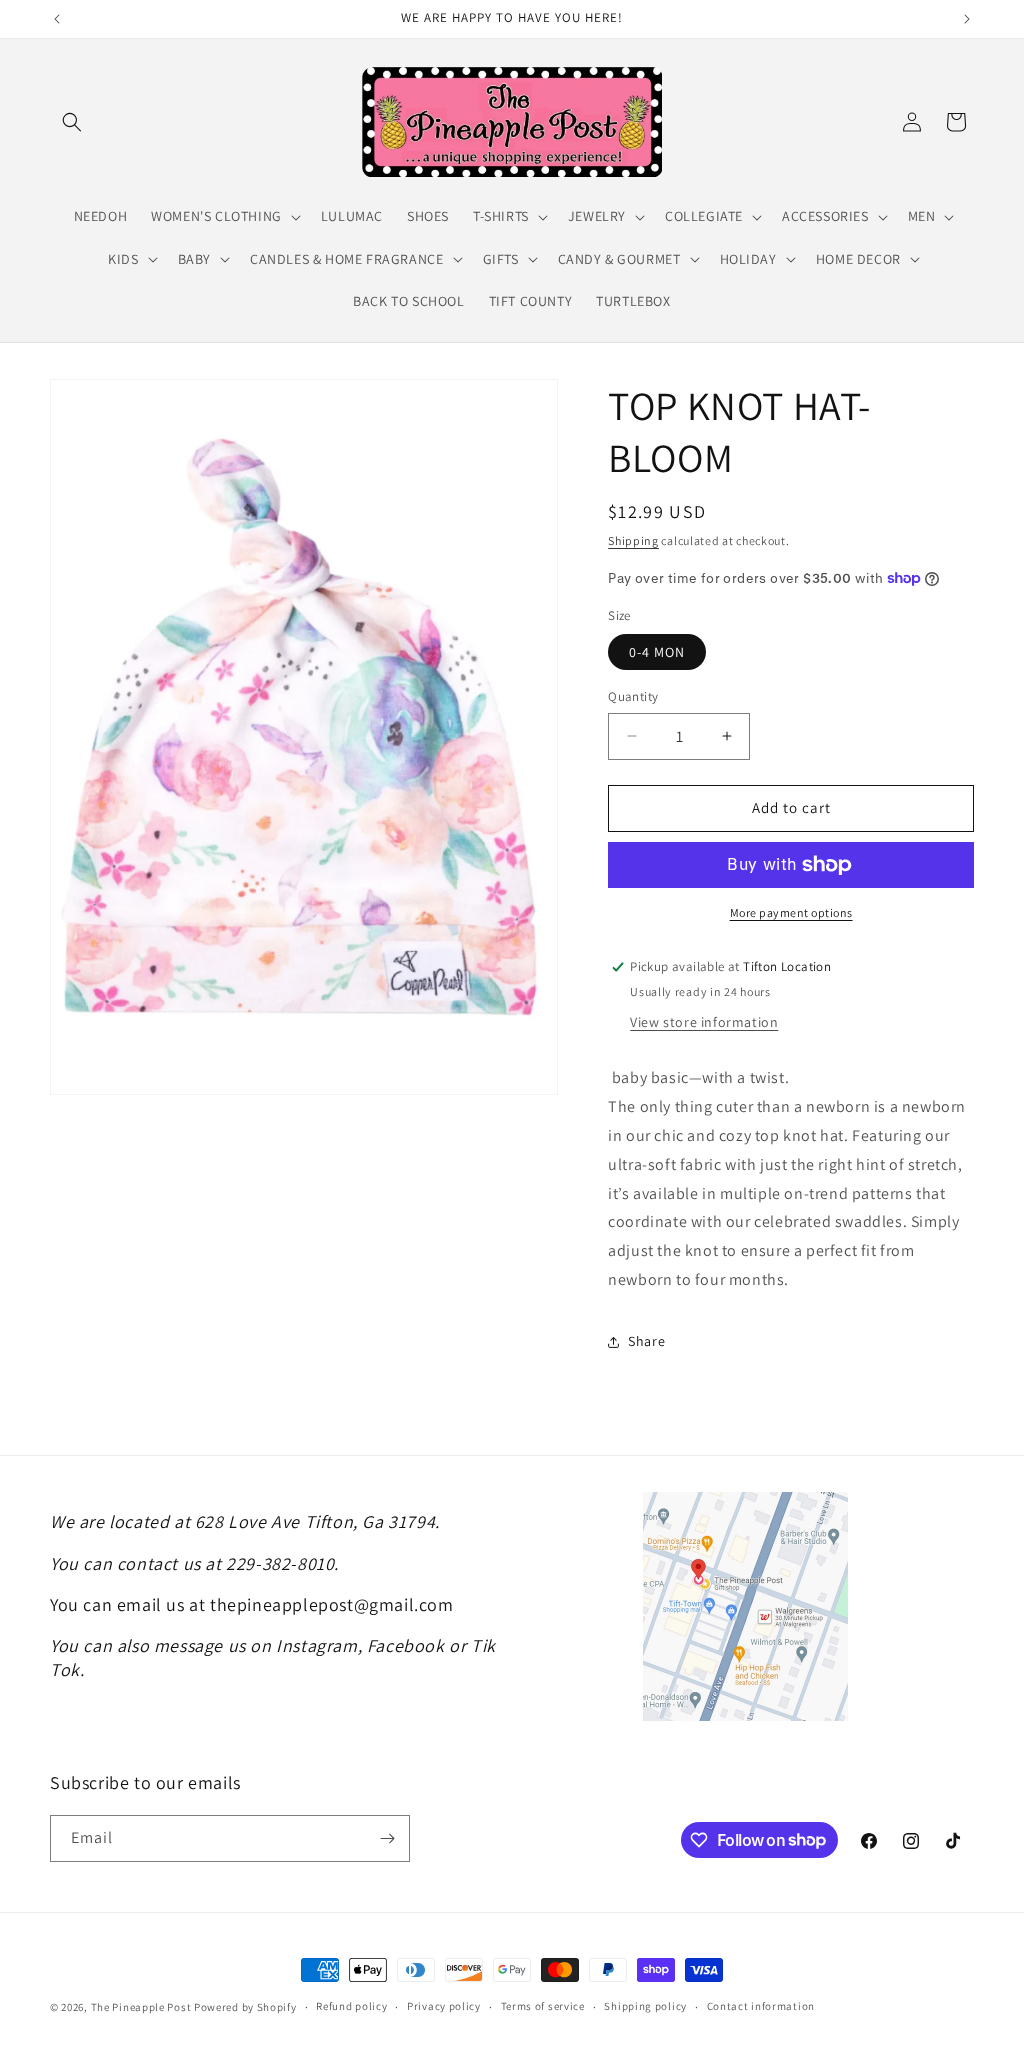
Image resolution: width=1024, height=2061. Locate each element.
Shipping (633, 540)
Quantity (633, 696)
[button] (72, 122)
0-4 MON (657, 652)
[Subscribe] (387, 1838)
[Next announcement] (967, 19)
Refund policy (351, 2006)
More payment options (791, 912)
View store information (704, 1022)
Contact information (761, 2006)
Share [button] (646, 1341)
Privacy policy (444, 2006)
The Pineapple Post (141, 2007)
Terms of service (543, 2006)
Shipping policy (645, 2006)
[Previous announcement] (57, 19)
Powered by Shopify (245, 2007)
